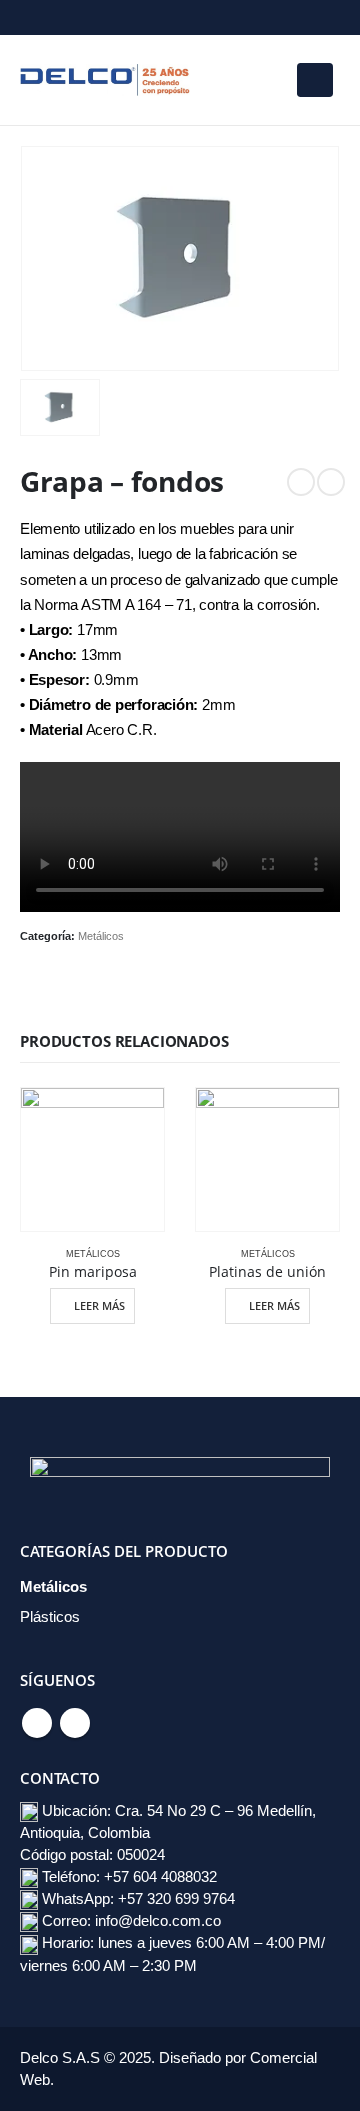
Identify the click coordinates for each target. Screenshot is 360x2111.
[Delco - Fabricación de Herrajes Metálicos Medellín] (105, 79)
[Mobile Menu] (315, 80)
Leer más (99, 1305)
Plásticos (50, 1617)
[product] (92, 1159)
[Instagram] (69, 18)
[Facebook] (35, 18)
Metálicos (101, 936)
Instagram (75, 1723)
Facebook (37, 1723)
